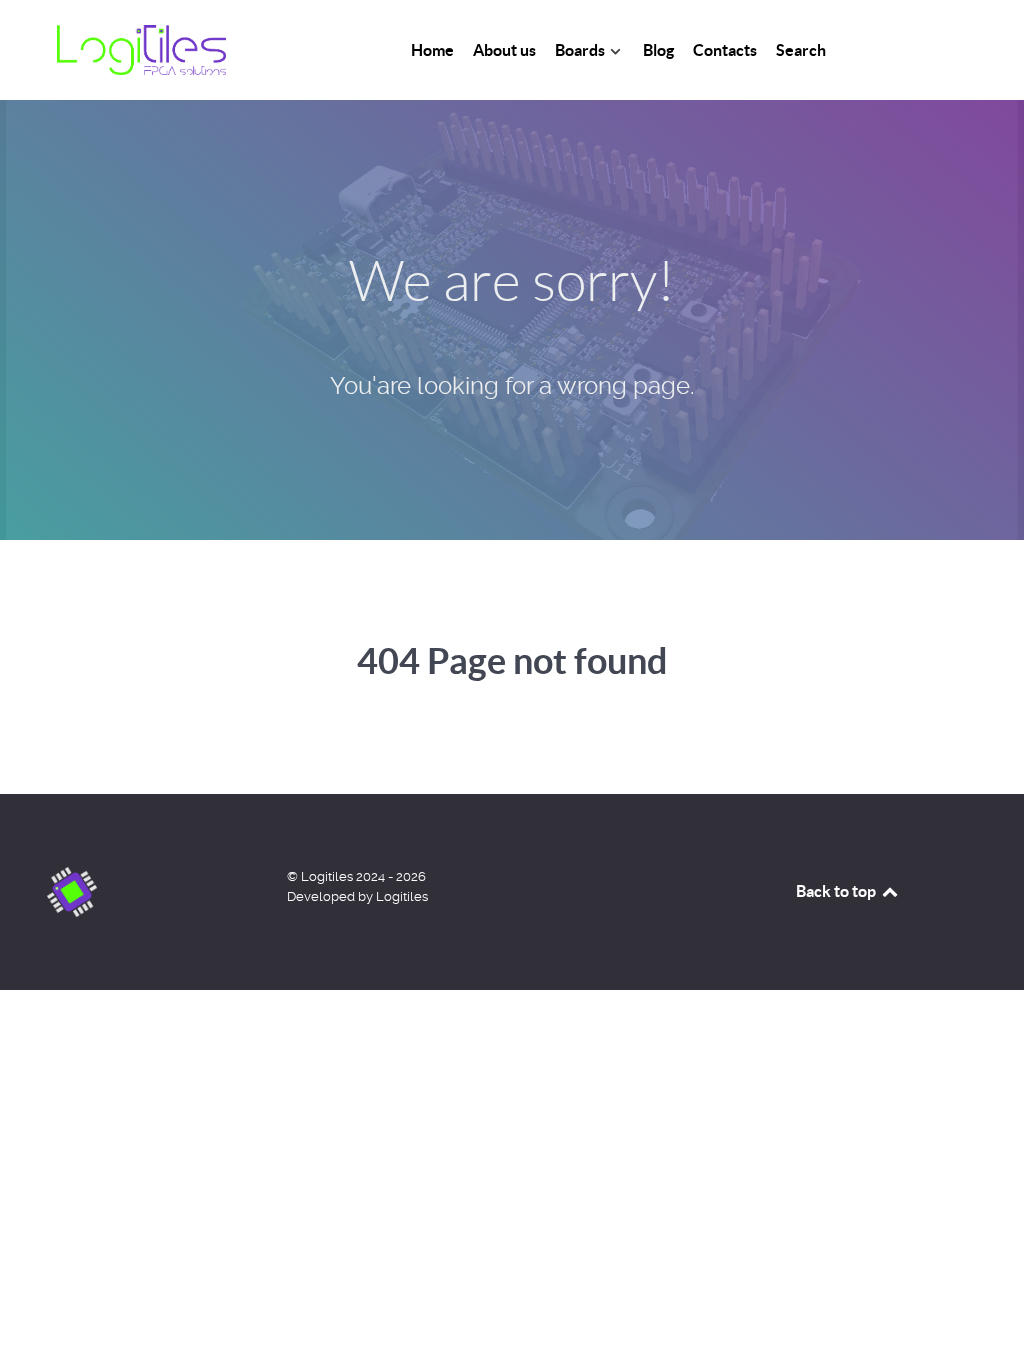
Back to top (837, 891)
